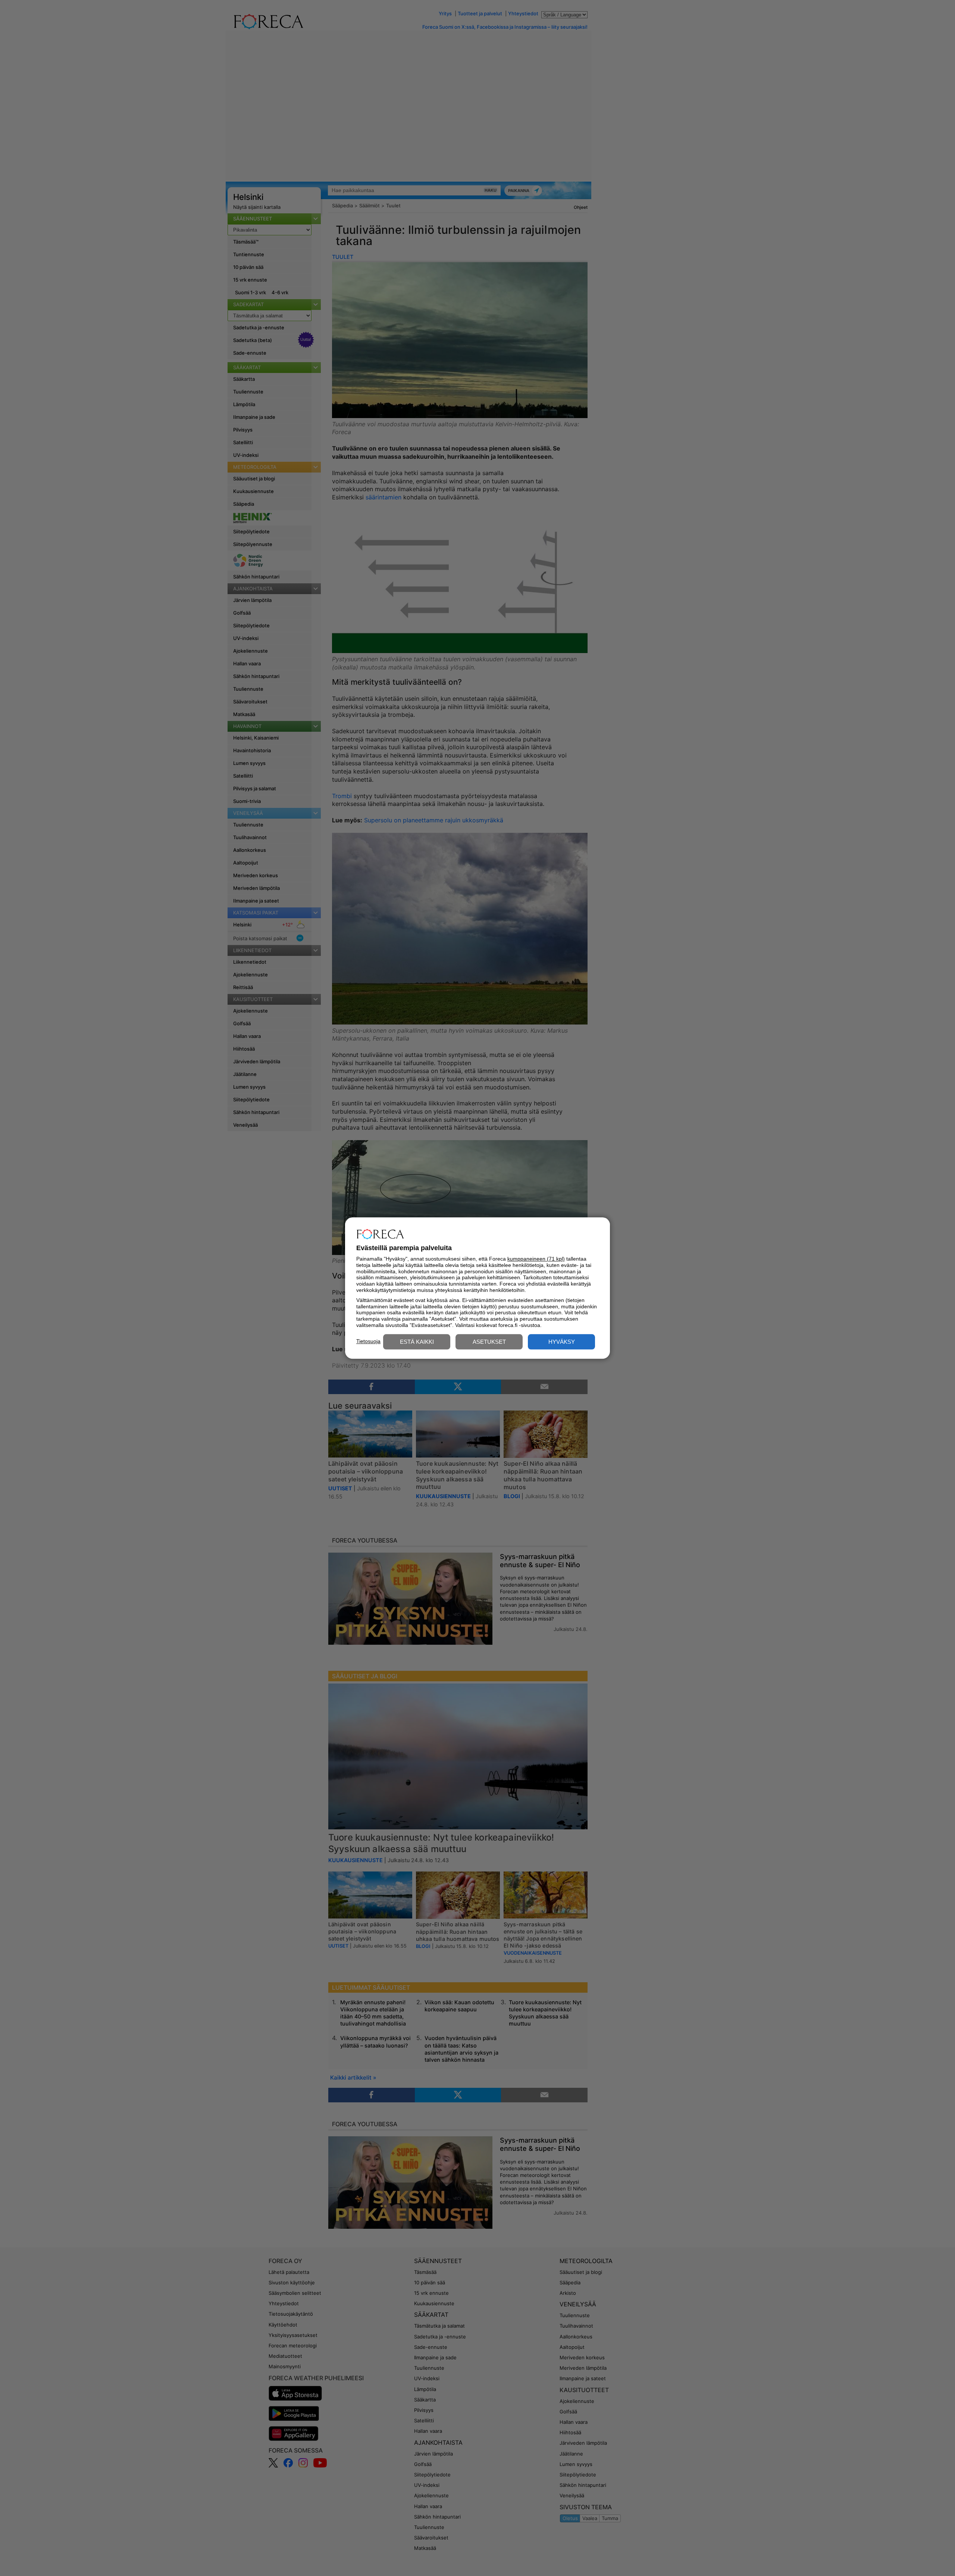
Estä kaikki (417, 1342)
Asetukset (489, 1342)
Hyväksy (562, 1342)
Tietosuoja (368, 1341)
